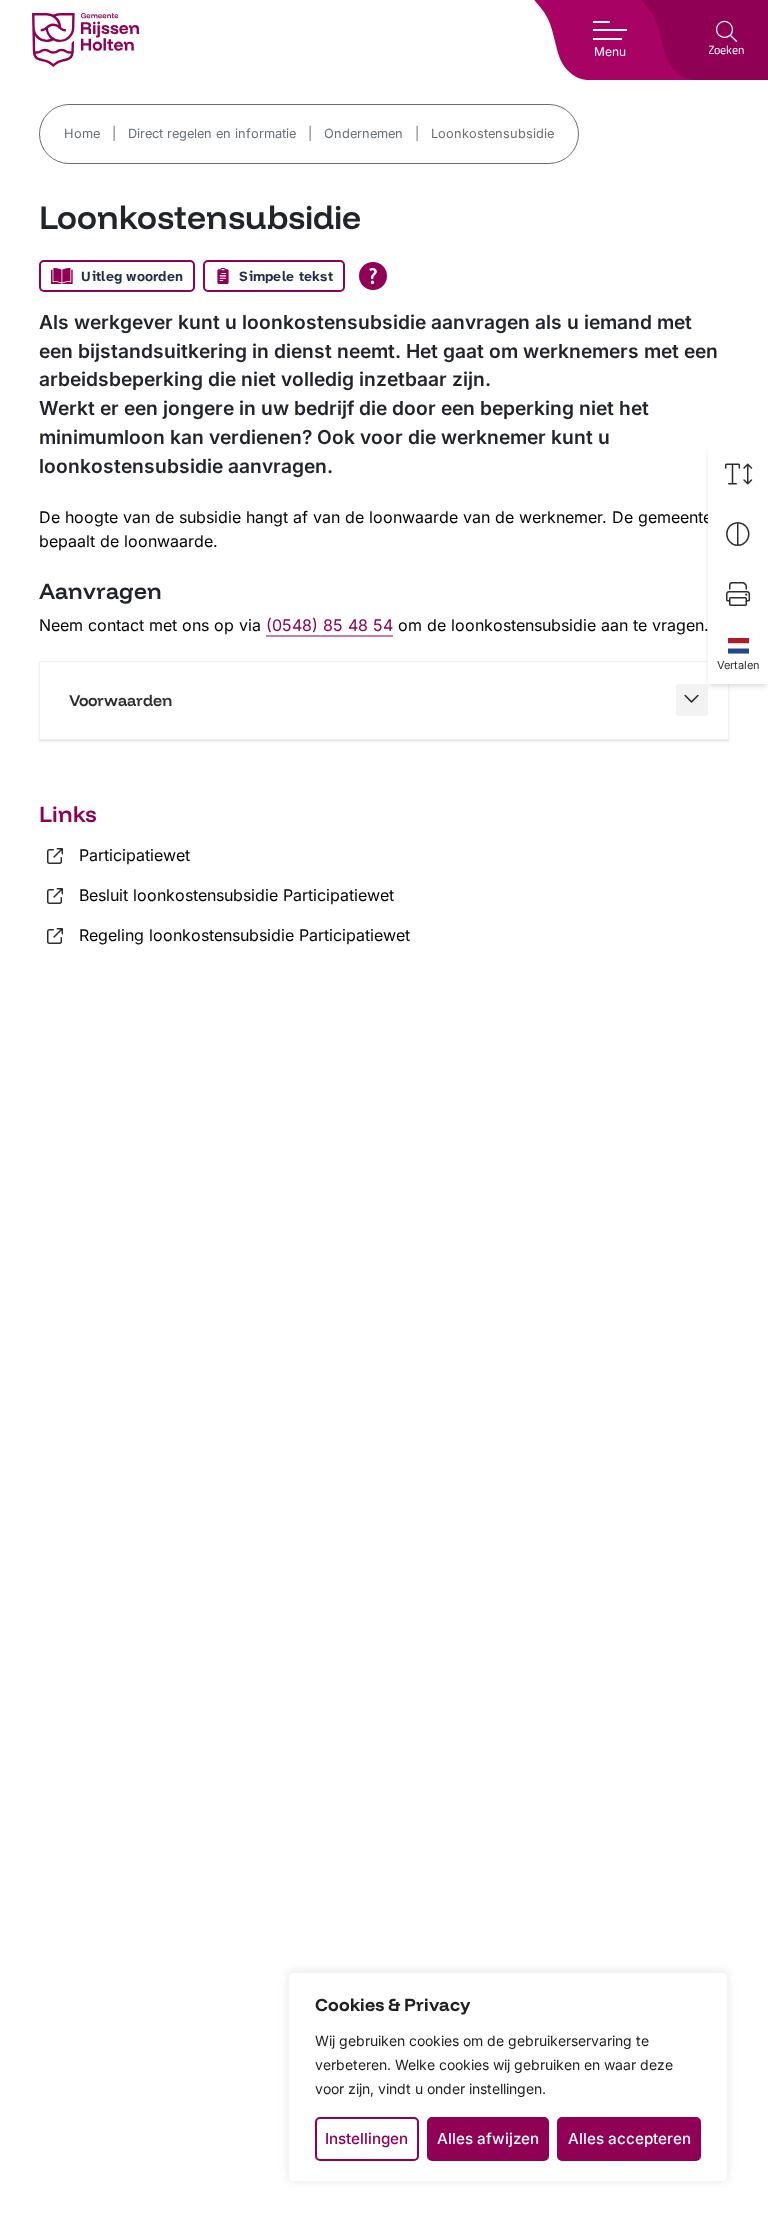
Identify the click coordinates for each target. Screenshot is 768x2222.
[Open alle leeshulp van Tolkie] (373, 276)
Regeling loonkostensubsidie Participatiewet (244, 935)
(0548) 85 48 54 (329, 625)
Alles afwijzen (488, 2138)
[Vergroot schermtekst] (738, 474)
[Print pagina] (738, 594)
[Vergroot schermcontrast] (738, 534)
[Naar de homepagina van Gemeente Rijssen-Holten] (85, 40)
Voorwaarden (120, 700)
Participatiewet (134, 855)
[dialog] (508, 2077)
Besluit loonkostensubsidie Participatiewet (236, 895)
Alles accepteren (629, 2138)
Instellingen (366, 2138)
